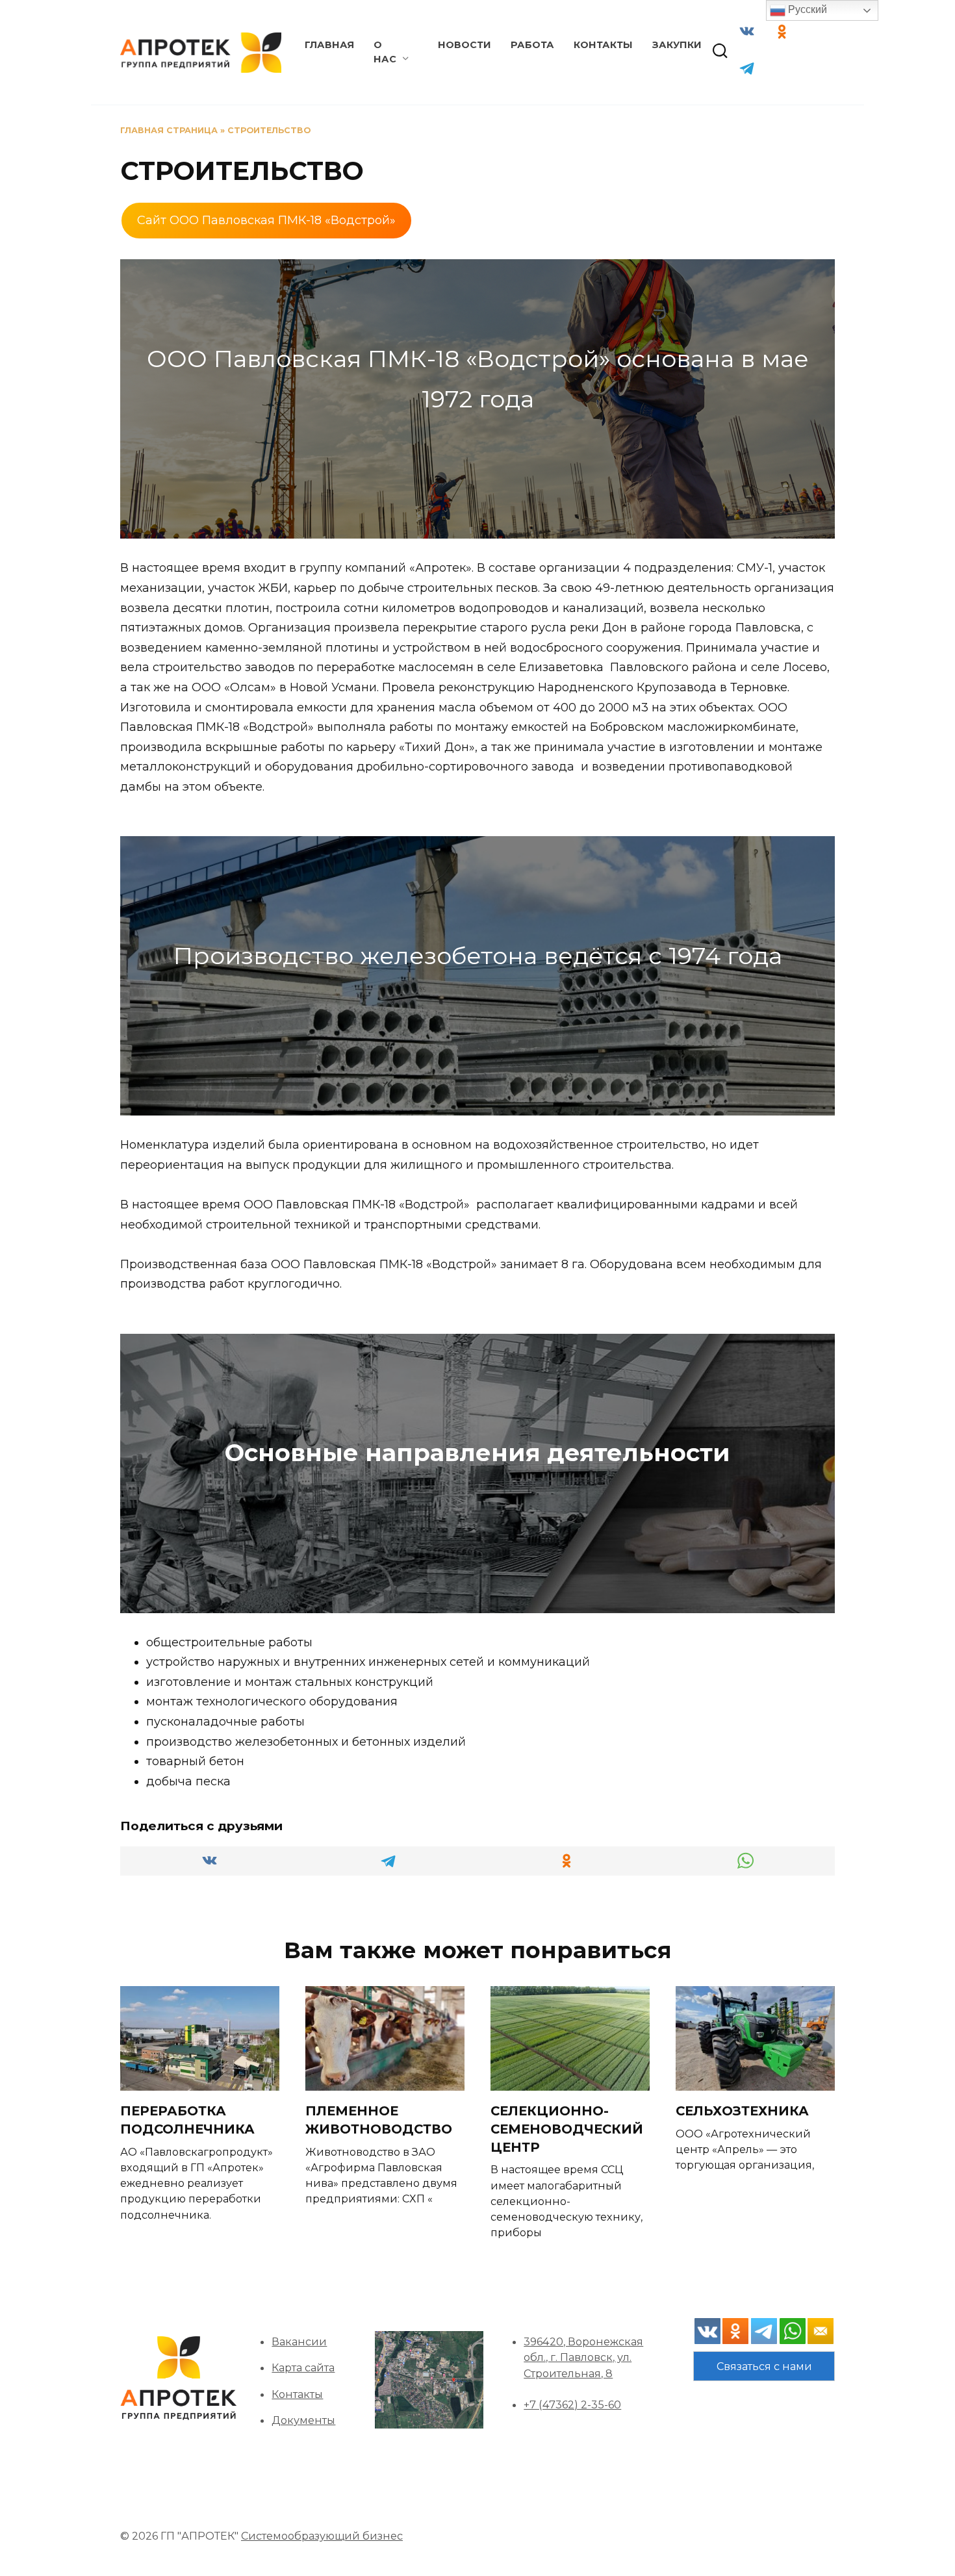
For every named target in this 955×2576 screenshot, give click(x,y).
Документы (303, 2420)
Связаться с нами (764, 2366)
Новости (465, 45)
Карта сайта (303, 2367)
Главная (329, 45)
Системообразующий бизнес (322, 2536)
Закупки (677, 45)
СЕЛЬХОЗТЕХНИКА (742, 2111)
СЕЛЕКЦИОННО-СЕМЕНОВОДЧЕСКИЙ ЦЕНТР (567, 2129)
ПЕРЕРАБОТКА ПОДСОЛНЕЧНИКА (187, 2120)
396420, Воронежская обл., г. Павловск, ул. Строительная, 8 (583, 2357)
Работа (532, 45)
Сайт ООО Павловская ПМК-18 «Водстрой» (266, 220)
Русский (806, 9)
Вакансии (299, 2341)
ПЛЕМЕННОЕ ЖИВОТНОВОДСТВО (379, 2120)
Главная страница (169, 130)
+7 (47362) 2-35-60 (572, 2404)
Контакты (603, 45)
